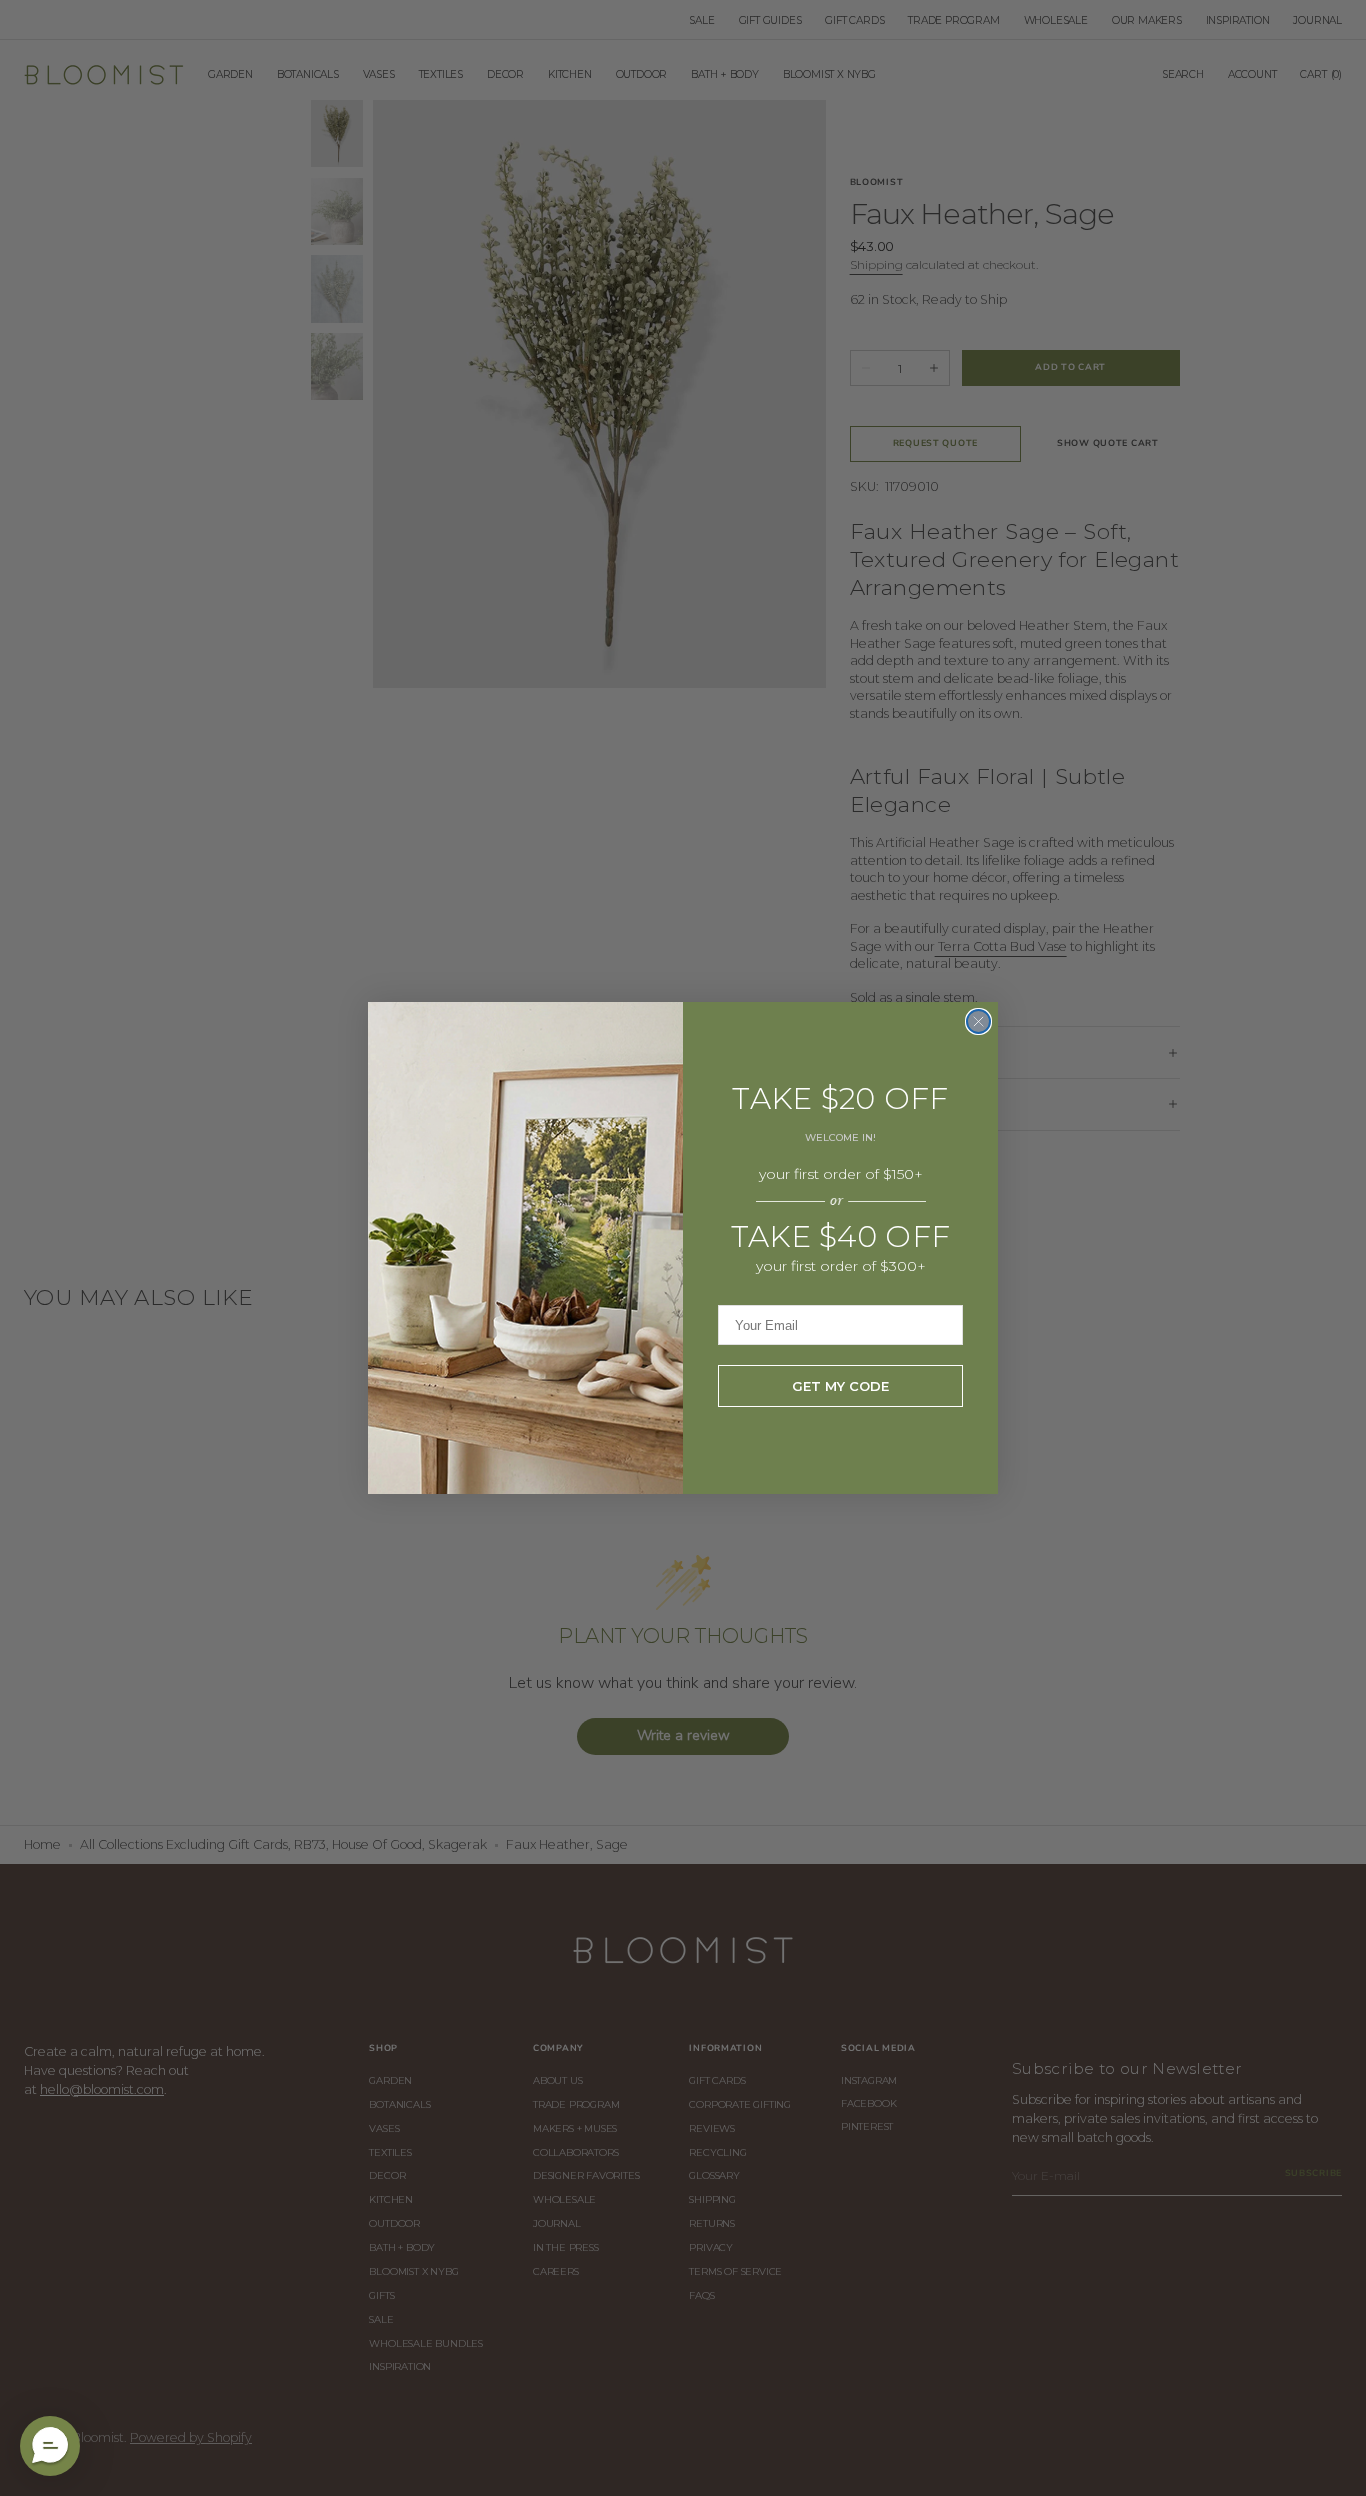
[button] (50, 2446)
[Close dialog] (978, 1021)
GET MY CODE (840, 1386)
